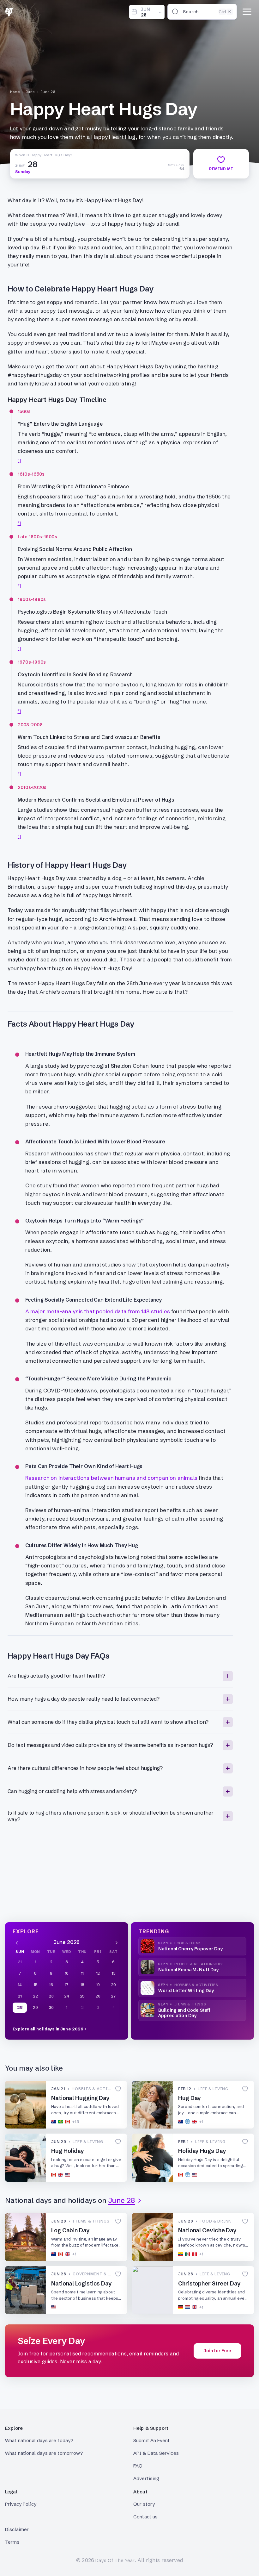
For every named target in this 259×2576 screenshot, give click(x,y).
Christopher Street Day (209, 2283)
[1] (19, 460)
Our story (144, 2504)
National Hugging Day (80, 2098)
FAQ (138, 2466)
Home (15, 92)
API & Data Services (156, 2453)
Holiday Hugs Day (202, 2151)
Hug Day (190, 2098)
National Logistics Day (81, 2283)
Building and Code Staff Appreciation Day (184, 2013)
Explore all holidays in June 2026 (48, 2029)
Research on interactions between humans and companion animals (111, 1478)
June (30, 92)
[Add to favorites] (118, 2089)
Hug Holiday (68, 2151)
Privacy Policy (21, 2504)
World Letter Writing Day (186, 1991)
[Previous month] (17, 1942)
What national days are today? (39, 2440)
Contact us (146, 2517)
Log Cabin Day (70, 2230)
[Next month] (117, 1942)
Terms (12, 2542)
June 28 (48, 92)
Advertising (146, 2478)
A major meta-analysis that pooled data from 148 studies (98, 1311)
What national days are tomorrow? (44, 2453)
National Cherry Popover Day (190, 1949)
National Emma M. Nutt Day (189, 1970)
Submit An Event (151, 2440)
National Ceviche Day (207, 2230)
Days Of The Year (115, 2560)
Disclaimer (17, 2529)
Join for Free (217, 2351)
